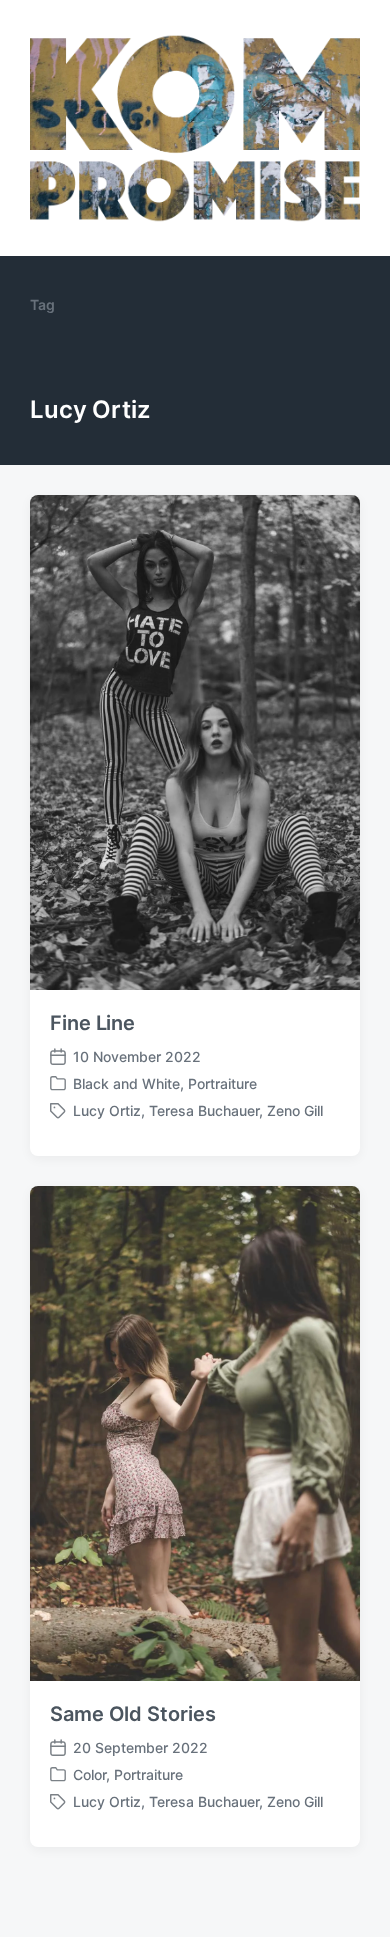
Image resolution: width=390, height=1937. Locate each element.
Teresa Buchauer (204, 1110)
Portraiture (222, 1083)
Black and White (126, 1083)
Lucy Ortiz (107, 1110)
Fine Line (92, 1023)
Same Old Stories (132, 1714)
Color (89, 1774)
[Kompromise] (195, 128)
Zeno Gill (295, 1110)
